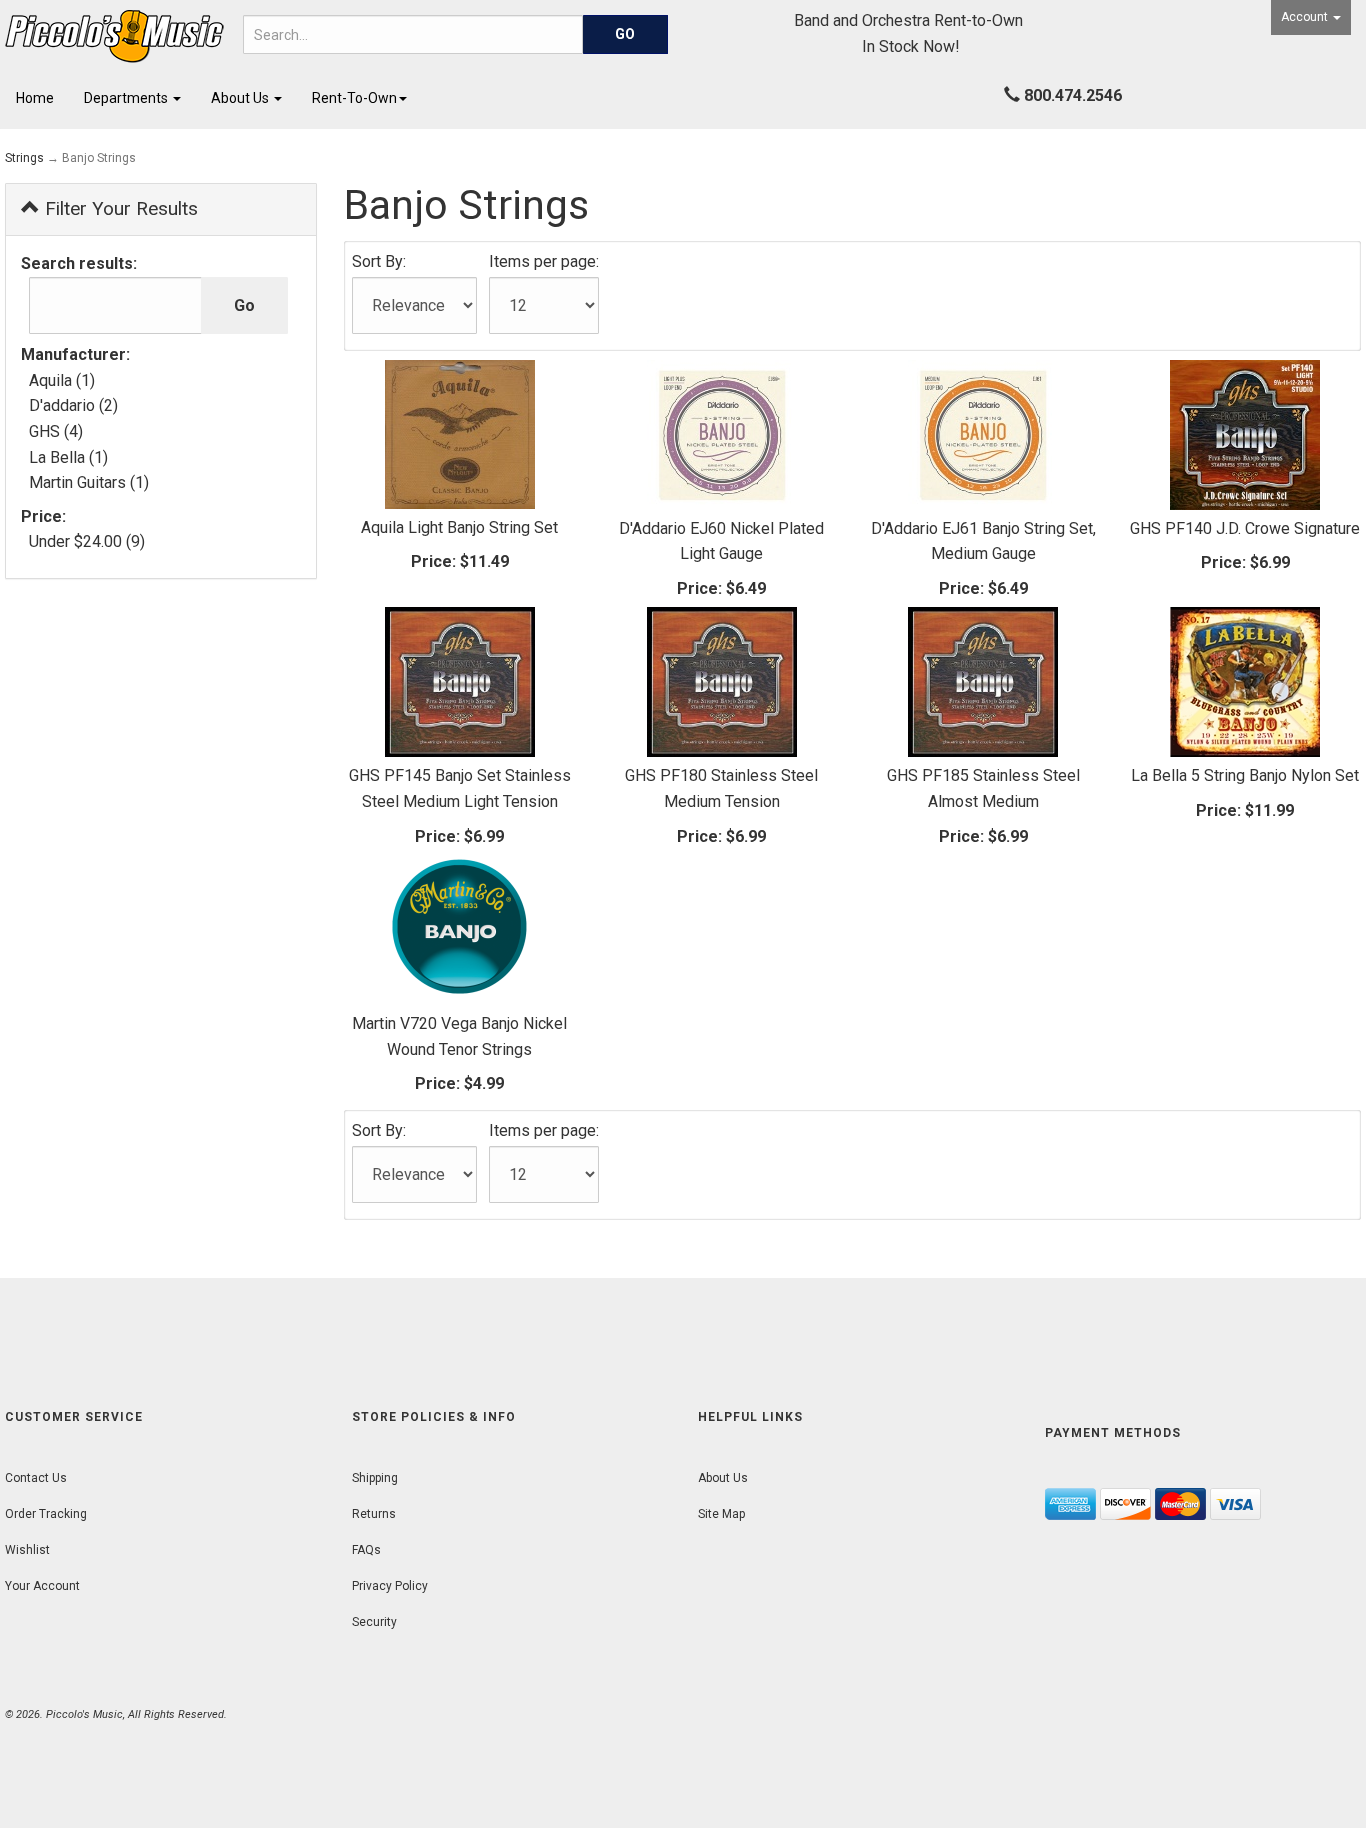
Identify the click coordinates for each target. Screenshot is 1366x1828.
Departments (127, 98)
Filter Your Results (119, 208)
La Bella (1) (68, 457)
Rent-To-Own (354, 98)
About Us (241, 98)
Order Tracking (46, 1514)
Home (35, 98)
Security (374, 1622)
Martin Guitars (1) (89, 482)
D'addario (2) (73, 405)
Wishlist (27, 1550)
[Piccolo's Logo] (114, 36)
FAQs (366, 1550)
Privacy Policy (390, 1586)
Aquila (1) (62, 380)
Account (1306, 17)
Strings (24, 158)
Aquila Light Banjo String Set (459, 527)
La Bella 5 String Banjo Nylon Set (1245, 775)
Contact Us (36, 1478)
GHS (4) (56, 431)
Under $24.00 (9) (87, 541)
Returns (374, 1514)
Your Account (42, 1586)
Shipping (375, 1478)
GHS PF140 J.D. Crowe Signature (1245, 528)
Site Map (721, 1514)
